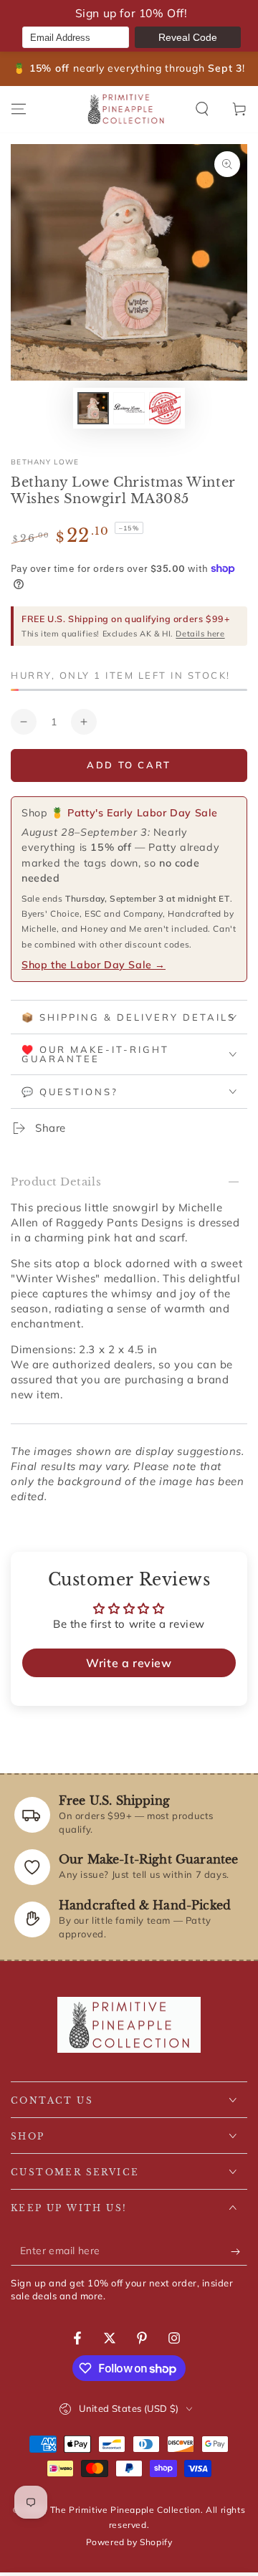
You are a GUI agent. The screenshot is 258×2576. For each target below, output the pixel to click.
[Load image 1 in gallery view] (93, 408)
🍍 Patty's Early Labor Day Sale (134, 813)
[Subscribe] (239, 2251)
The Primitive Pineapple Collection (125, 2510)
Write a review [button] (129, 1663)
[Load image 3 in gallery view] (165, 408)
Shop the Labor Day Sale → (94, 965)
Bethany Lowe (45, 462)
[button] (202, 109)
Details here (200, 634)
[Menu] (19, 109)
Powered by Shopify (129, 2542)
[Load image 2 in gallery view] (129, 408)
